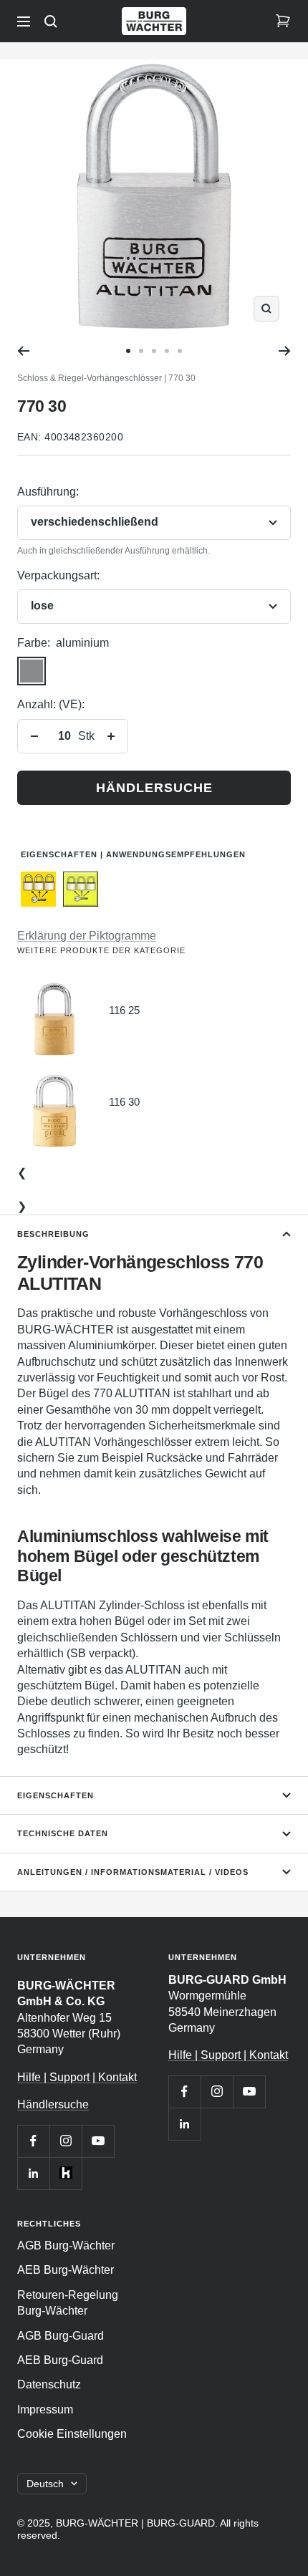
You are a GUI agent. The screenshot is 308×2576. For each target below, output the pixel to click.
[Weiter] (285, 351)
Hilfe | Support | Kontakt (77, 2077)
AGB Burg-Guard (61, 2336)
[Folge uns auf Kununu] (66, 2173)
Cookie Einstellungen (72, 2434)
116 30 (124, 1102)
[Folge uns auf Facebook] (33, 2141)
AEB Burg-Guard (60, 2360)
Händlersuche (154, 788)
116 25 (124, 1010)
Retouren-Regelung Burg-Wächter (68, 2303)
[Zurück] (23, 351)
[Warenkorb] (283, 21)
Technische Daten (63, 1833)
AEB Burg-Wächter (66, 2270)
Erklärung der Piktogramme (87, 936)
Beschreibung (53, 1234)
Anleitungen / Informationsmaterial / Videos (133, 1872)
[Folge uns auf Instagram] (66, 2141)
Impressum (45, 2409)
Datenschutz (49, 2384)
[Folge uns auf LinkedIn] (33, 2173)
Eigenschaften (56, 1795)
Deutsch (45, 2484)
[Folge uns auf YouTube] (98, 2141)
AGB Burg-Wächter (66, 2245)
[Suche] (51, 21)
